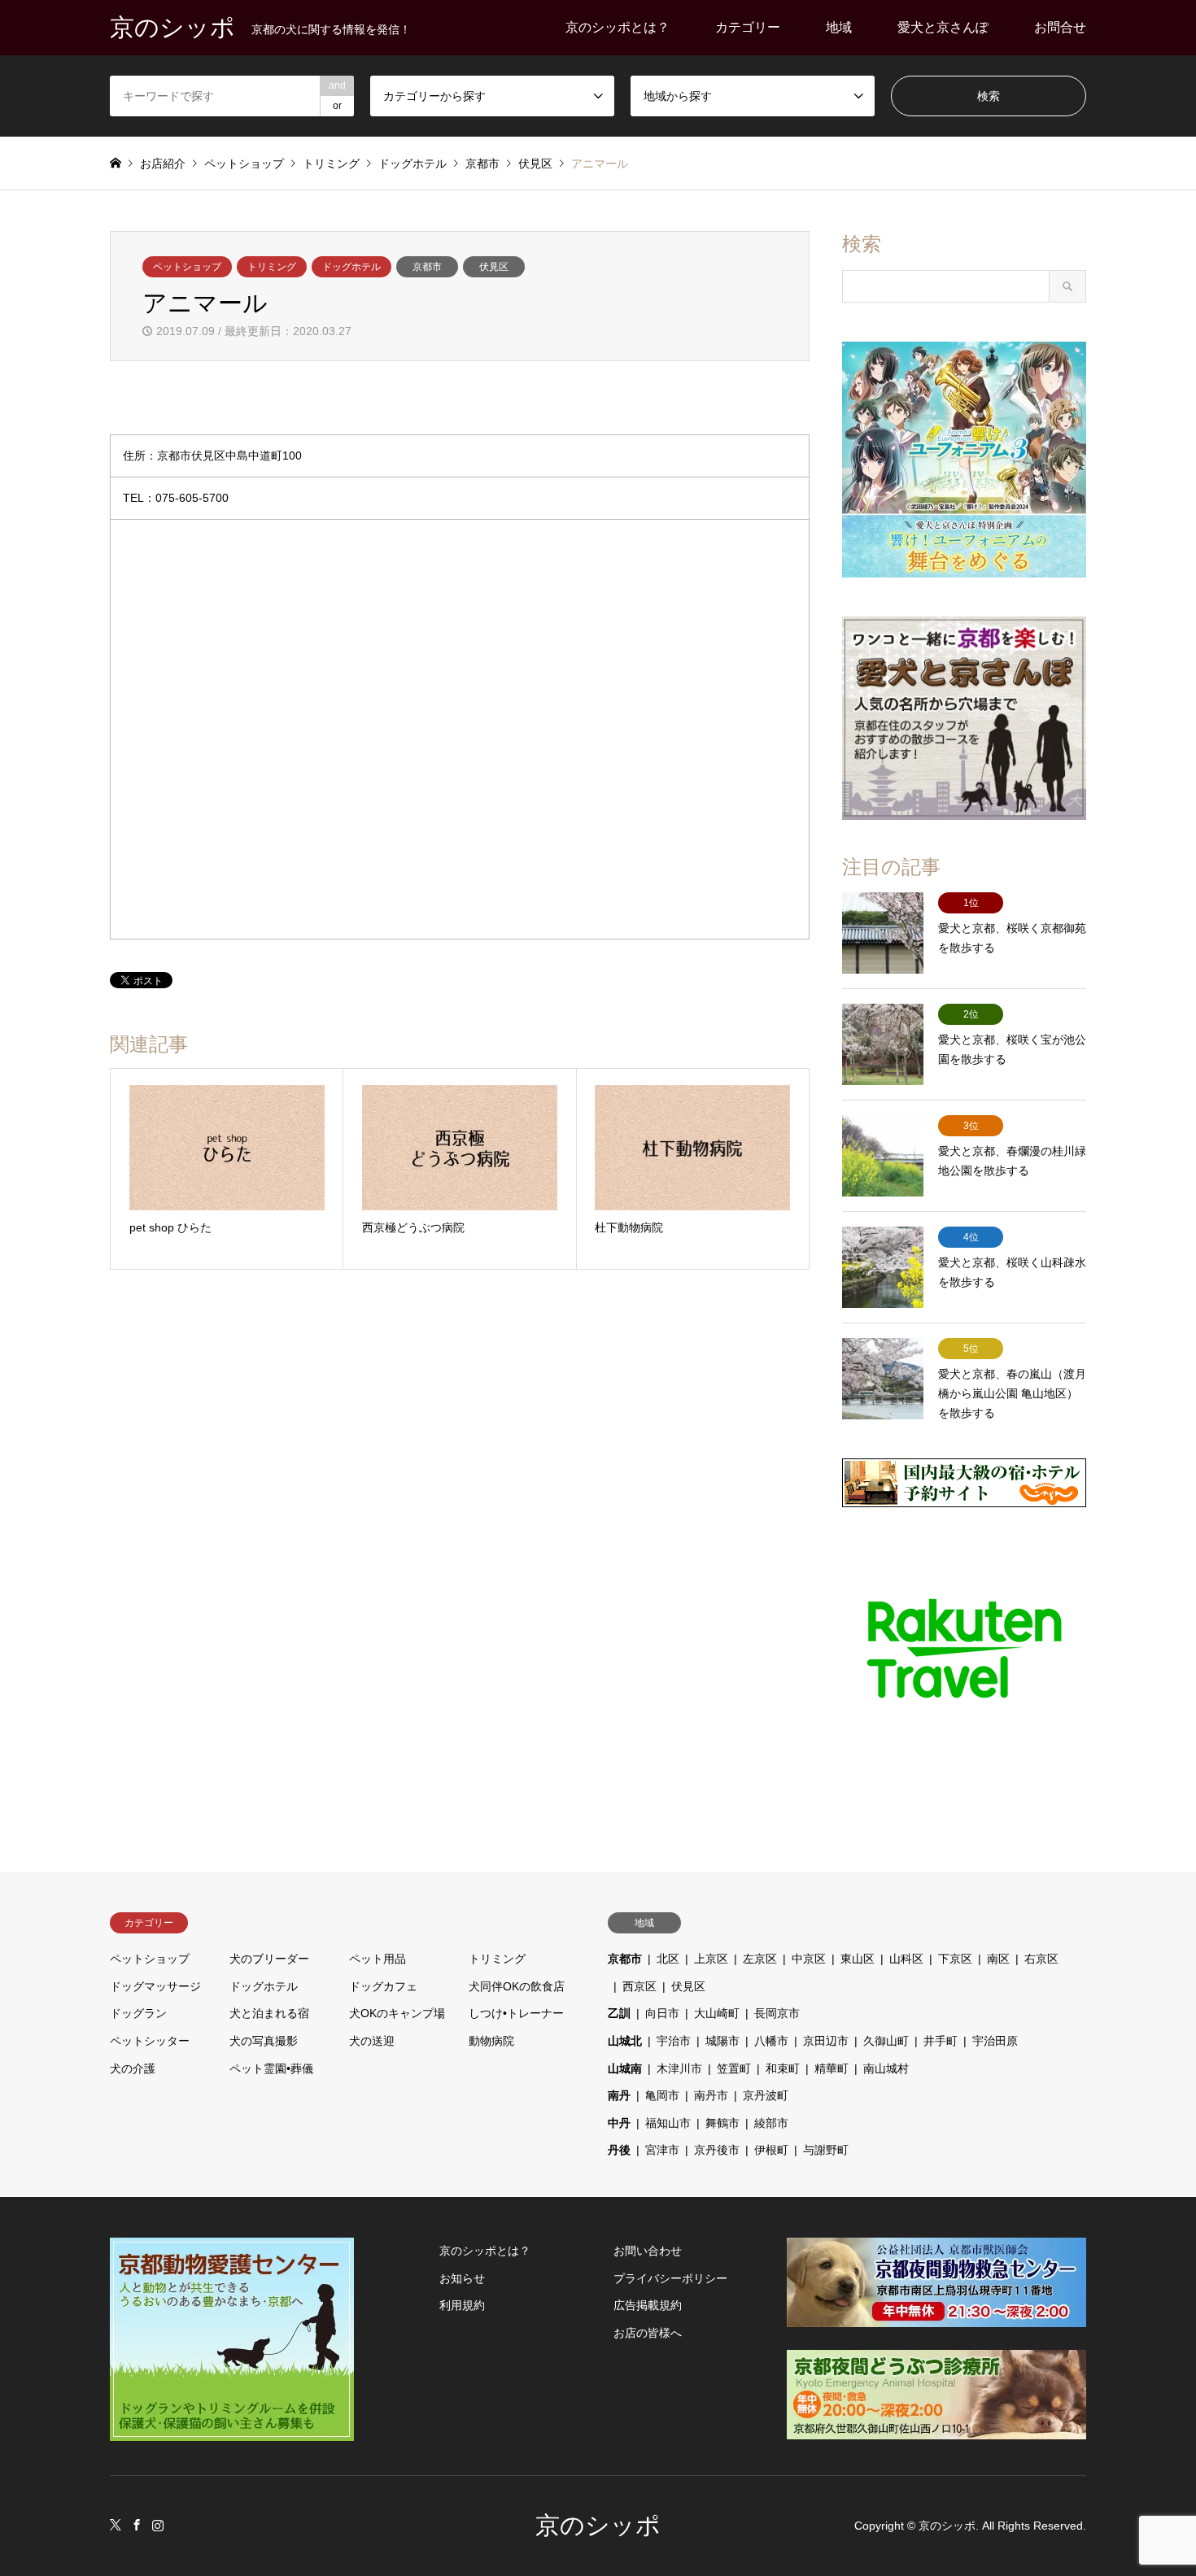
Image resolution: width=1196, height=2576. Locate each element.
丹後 (619, 2150)
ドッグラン (138, 2013)
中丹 (619, 2123)
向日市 (662, 2013)
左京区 (760, 1959)
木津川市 (679, 2068)
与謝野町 (826, 2150)
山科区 (906, 1959)
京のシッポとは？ (618, 27)
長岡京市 (777, 2013)
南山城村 (886, 2068)
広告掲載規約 (648, 2305)
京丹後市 (717, 2150)
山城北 (625, 2041)
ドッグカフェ (383, 1986)
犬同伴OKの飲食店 (517, 1986)
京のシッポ (598, 2525)
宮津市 (662, 2150)
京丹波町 (766, 2095)
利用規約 (462, 2305)
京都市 (427, 267)
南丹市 (711, 2095)
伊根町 (771, 2150)
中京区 (809, 1959)
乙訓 (619, 2013)
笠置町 (734, 2068)
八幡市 (771, 2041)
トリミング (272, 267)
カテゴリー (748, 27)
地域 (839, 27)
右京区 (1041, 1959)
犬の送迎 (372, 2041)
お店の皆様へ (648, 2333)
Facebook (137, 2525)
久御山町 (886, 2041)
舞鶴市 (722, 2123)
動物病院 (491, 2041)
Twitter (116, 2525)
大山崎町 (717, 2013)
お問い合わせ (648, 2251)
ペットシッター (150, 2041)
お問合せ (1060, 27)
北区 (668, 1959)
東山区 (858, 1959)
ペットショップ (187, 267)
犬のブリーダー (269, 1959)
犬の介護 (133, 2068)
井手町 (941, 2041)
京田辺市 (826, 2041)
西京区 (639, 1986)
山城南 (625, 2068)
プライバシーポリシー (670, 2278)
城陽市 (722, 2041)
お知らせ (462, 2278)
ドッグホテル (351, 267)
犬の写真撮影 (264, 2041)
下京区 (955, 1959)
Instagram (158, 2525)
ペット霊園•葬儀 (271, 2068)
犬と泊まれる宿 (269, 2013)
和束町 (783, 2068)
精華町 (832, 2068)
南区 (998, 1959)
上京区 (711, 1959)
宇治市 (674, 2041)
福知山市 (668, 2123)
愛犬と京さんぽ (943, 27)
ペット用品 (378, 1959)
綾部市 (771, 2123)
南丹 (619, 2095)
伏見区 (494, 267)
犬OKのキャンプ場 (397, 2013)
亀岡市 (662, 2095)
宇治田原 (995, 2041)
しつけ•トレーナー (516, 2013)
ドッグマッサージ (155, 1986)
